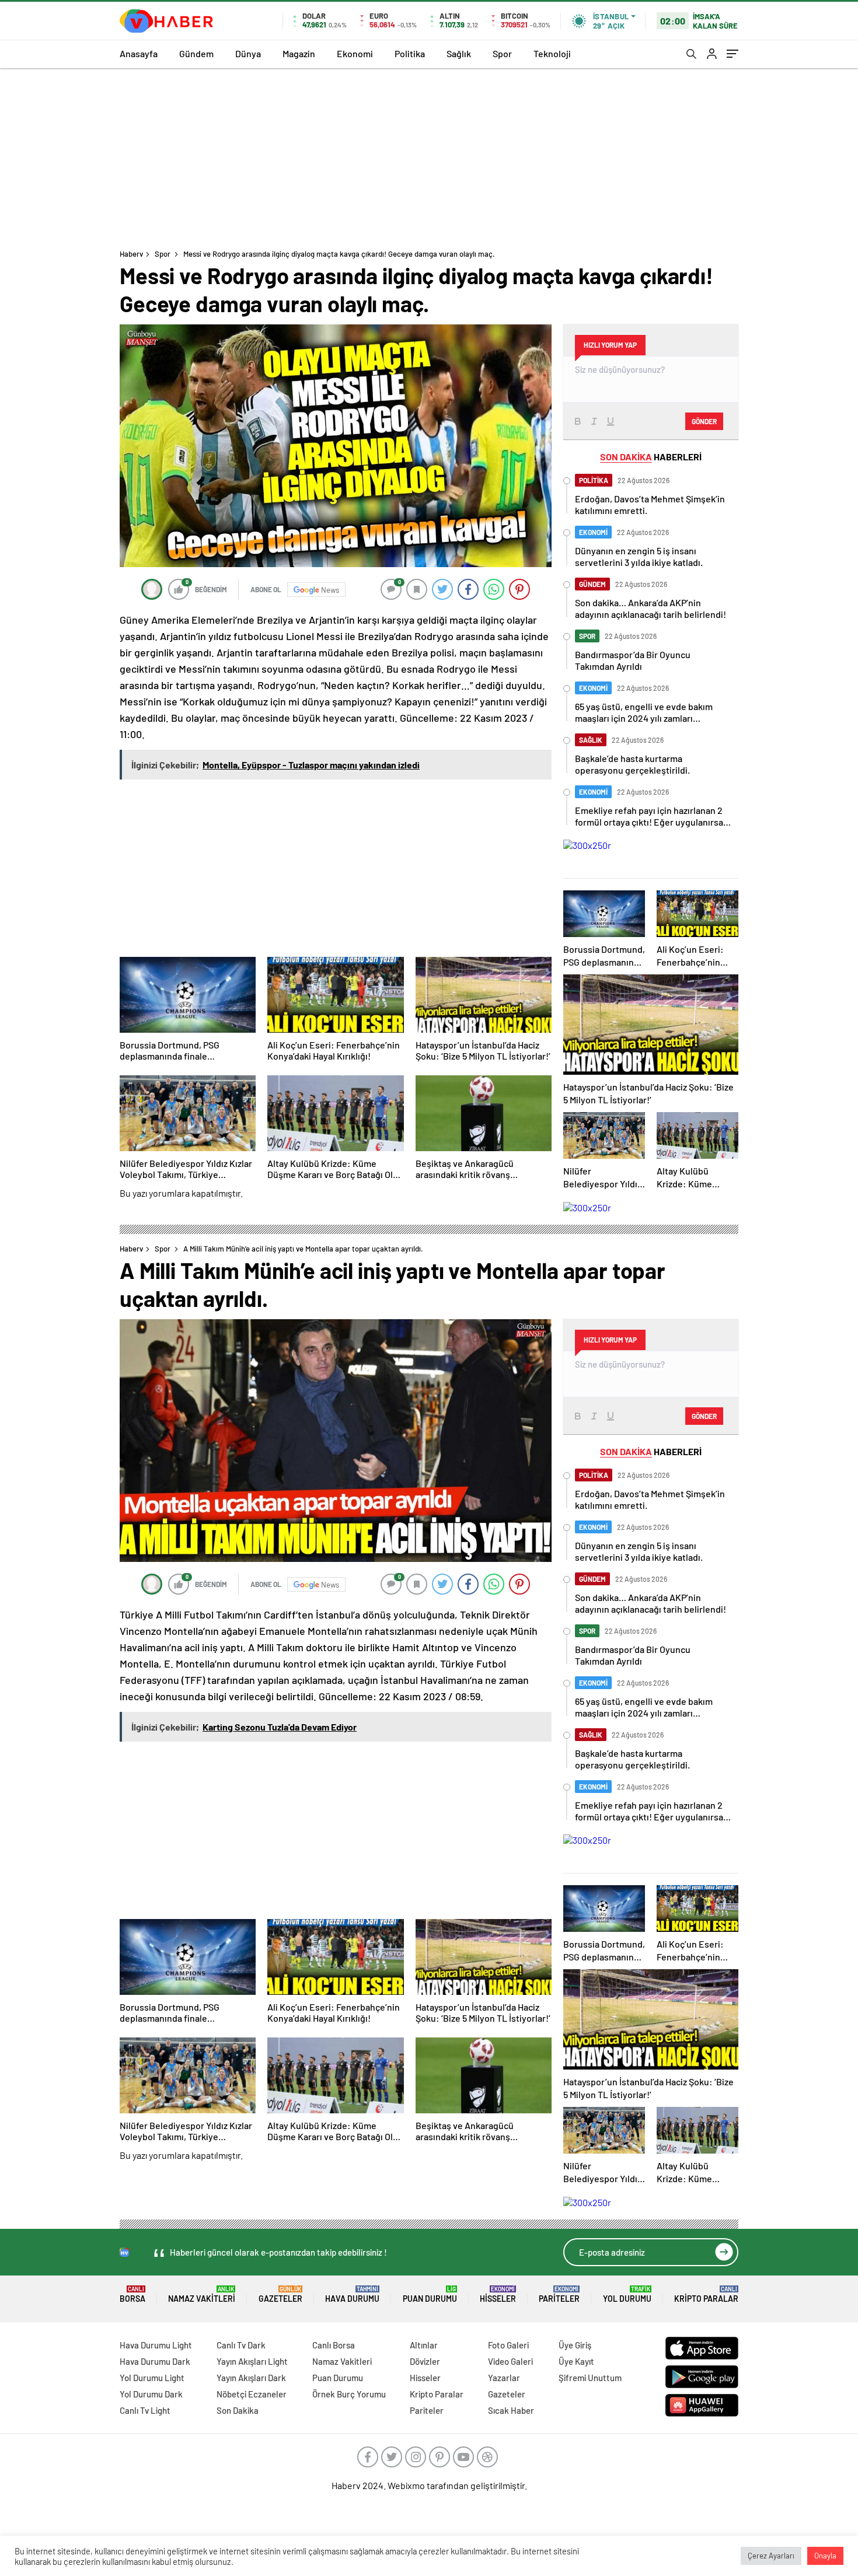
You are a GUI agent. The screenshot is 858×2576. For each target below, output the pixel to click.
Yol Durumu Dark (151, 2394)
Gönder (704, 421)
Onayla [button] (825, 2556)
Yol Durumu (627, 2294)
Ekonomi (355, 53)
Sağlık (459, 53)
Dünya (248, 53)
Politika (410, 53)
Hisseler (498, 2294)
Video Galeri (510, 2361)
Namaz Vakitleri (202, 2294)
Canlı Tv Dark (241, 2345)
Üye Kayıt (576, 2361)
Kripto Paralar (706, 2294)
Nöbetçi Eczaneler (252, 2394)
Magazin (299, 53)
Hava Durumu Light (156, 2345)
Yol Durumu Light (152, 2378)
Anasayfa (139, 53)
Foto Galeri (508, 2345)
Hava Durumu (352, 2294)
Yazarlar (504, 2378)
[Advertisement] (429, 156)
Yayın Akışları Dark (251, 2378)
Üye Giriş (575, 2345)
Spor (502, 53)
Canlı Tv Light (145, 2410)
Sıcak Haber (511, 2410)
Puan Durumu (430, 2294)
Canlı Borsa (334, 2345)
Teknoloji (552, 53)
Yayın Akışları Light (252, 2361)
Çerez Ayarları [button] (771, 2556)
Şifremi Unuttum (590, 2378)
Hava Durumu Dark (155, 2361)
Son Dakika (238, 2410)
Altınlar (424, 2345)
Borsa (132, 2294)
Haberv (131, 254)
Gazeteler (280, 2294)
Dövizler (425, 2361)
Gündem (196, 53)
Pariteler (559, 2294)
